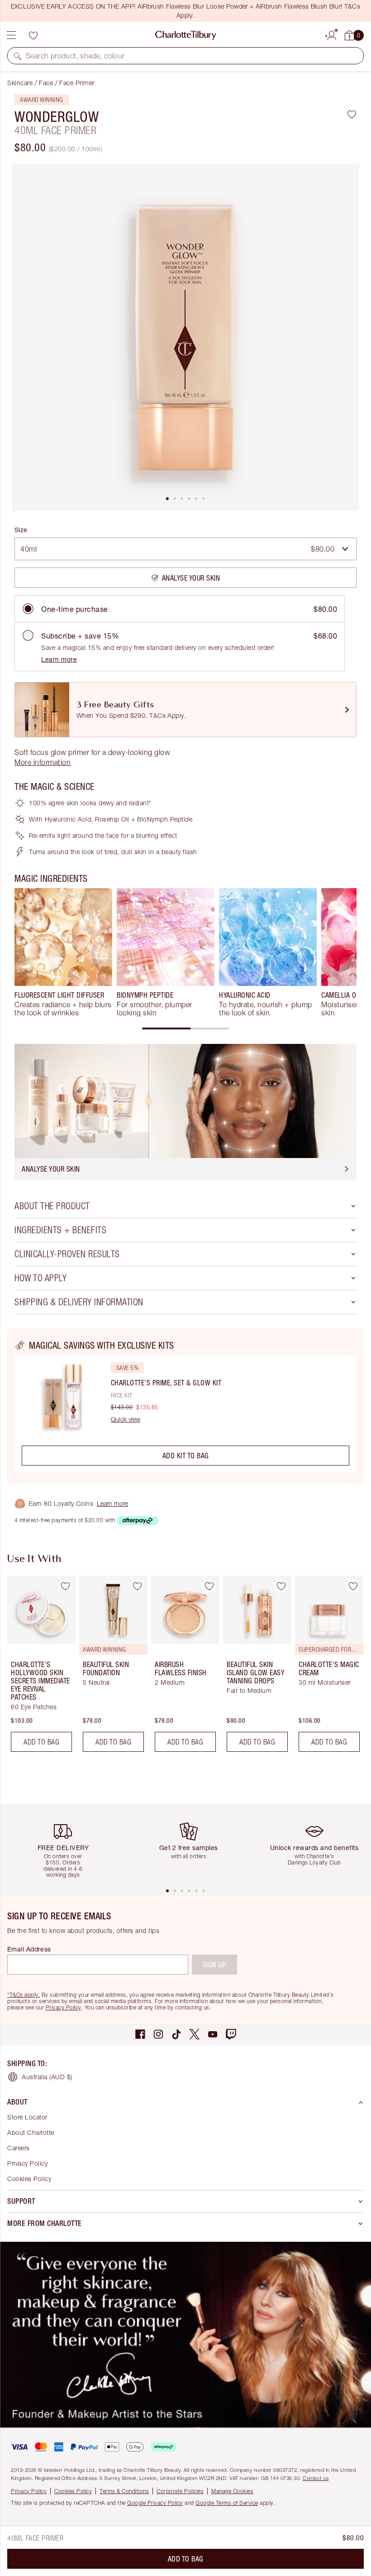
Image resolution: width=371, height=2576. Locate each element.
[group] (63, 952)
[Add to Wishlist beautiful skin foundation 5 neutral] (137, 1586)
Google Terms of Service (227, 2503)
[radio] (28, 609)
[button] (18, 56)
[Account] (332, 34)
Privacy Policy (64, 2007)
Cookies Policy (29, 2179)
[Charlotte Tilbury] (186, 35)
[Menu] (11, 35)
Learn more (59, 659)
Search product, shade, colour (75, 56)
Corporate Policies (180, 2491)
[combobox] (185, 549)
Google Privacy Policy (155, 2503)
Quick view (126, 1419)
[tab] (167, 499)
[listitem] (185, 337)
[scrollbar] (185, 1028)
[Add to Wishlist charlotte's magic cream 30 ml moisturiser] (353, 1586)
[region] (185, 1406)
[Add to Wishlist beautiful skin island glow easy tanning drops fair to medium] (281, 1586)
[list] (185, 337)
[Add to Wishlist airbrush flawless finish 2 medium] (209, 1586)
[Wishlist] (33, 35)
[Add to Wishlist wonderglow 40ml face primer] (352, 114)
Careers (19, 2148)
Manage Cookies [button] (232, 2491)
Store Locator (27, 2117)
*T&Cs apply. (24, 1995)
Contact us (316, 2478)
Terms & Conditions (124, 2491)
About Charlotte (31, 2132)
